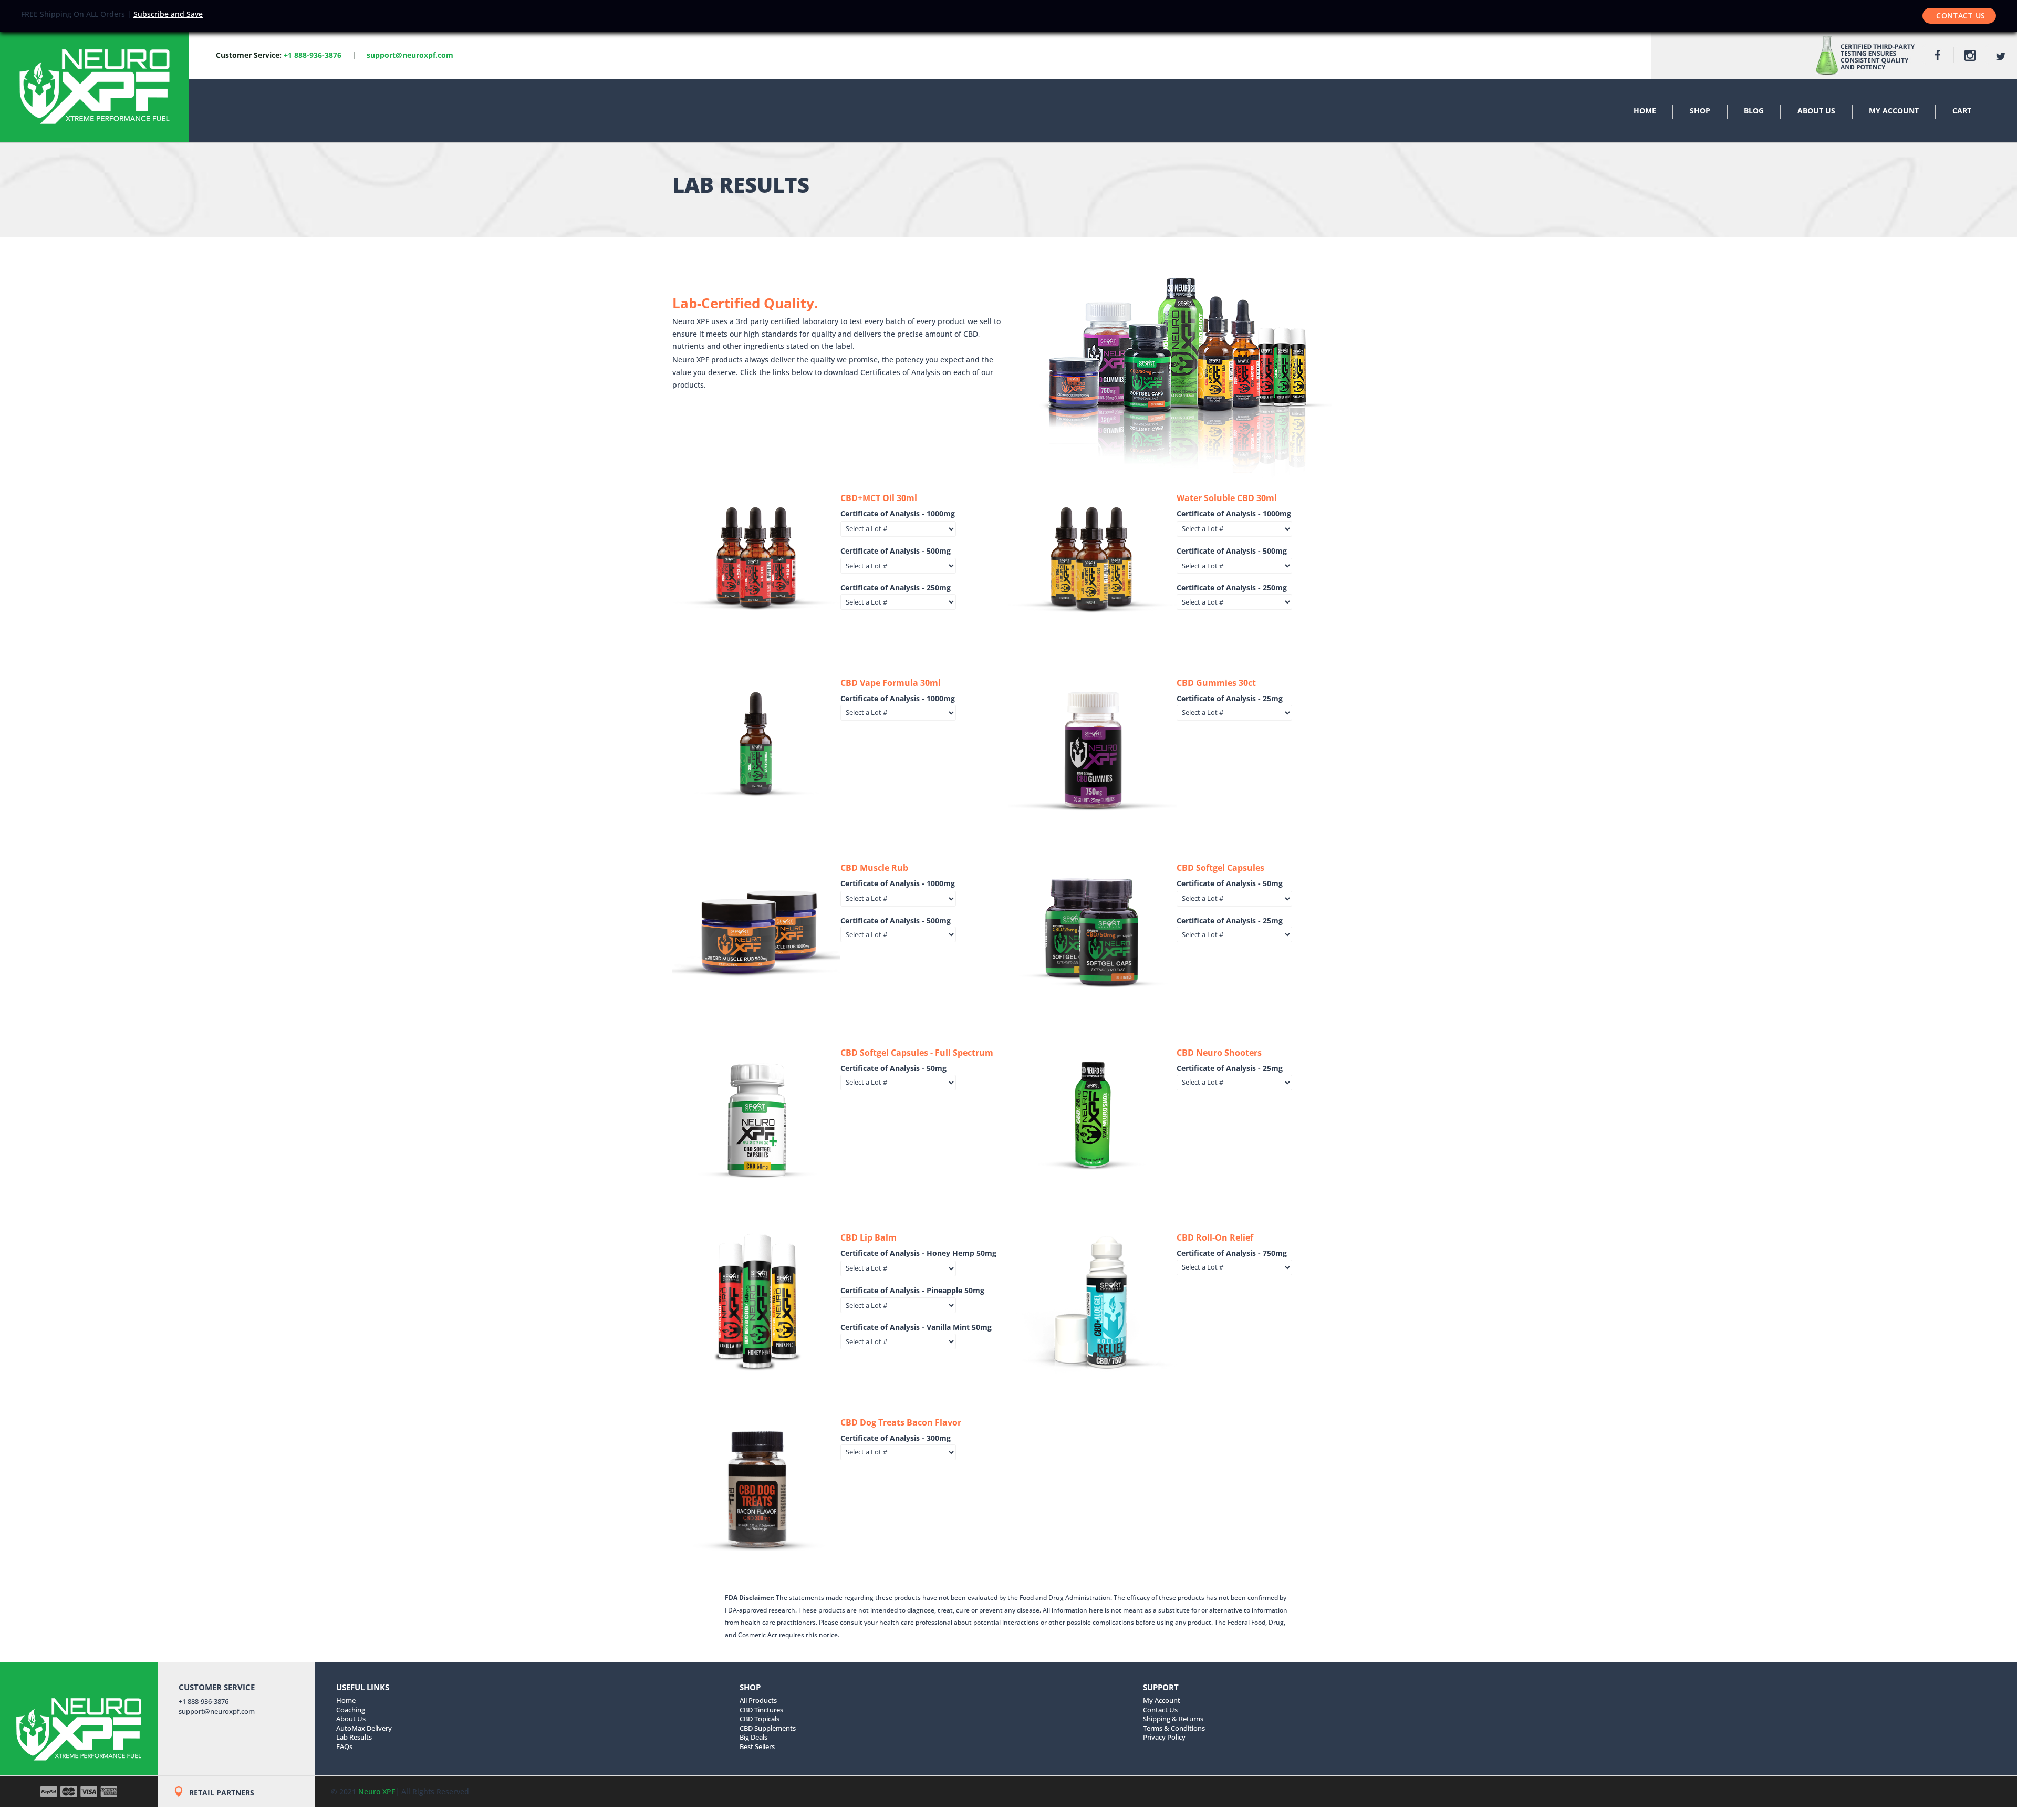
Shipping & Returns (1173, 1719)
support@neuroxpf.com (217, 1711)
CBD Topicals (760, 1719)
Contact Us (1961, 15)
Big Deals (753, 1737)
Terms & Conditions (1174, 1728)
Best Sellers (757, 1746)
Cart (1962, 111)
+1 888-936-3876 (313, 55)
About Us (1816, 111)
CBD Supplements (768, 1728)
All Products (758, 1700)
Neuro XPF (377, 1791)
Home (1645, 111)
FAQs (344, 1746)
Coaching (351, 1710)
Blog (1754, 111)
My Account (1894, 111)
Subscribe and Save (168, 14)
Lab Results (354, 1737)
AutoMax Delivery (364, 1728)
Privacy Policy (1164, 1737)
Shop (1700, 111)
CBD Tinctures (761, 1710)
